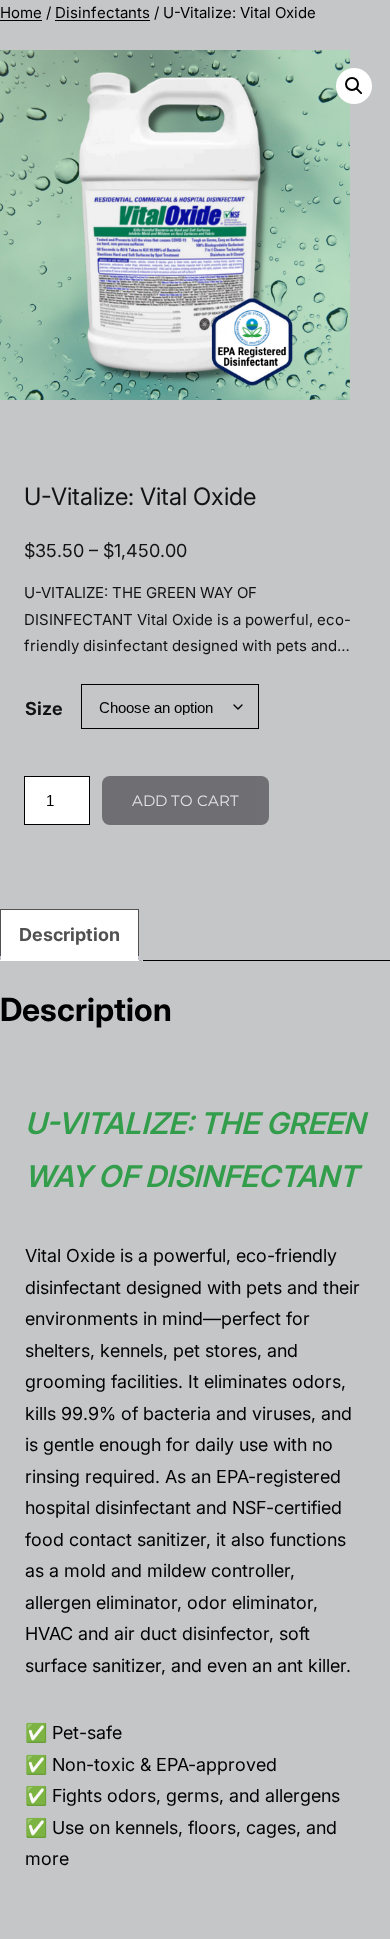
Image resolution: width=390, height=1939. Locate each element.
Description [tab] (69, 934)
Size (44, 708)
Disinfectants (102, 12)
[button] (354, 86)
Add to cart (185, 800)
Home (21, 12)
